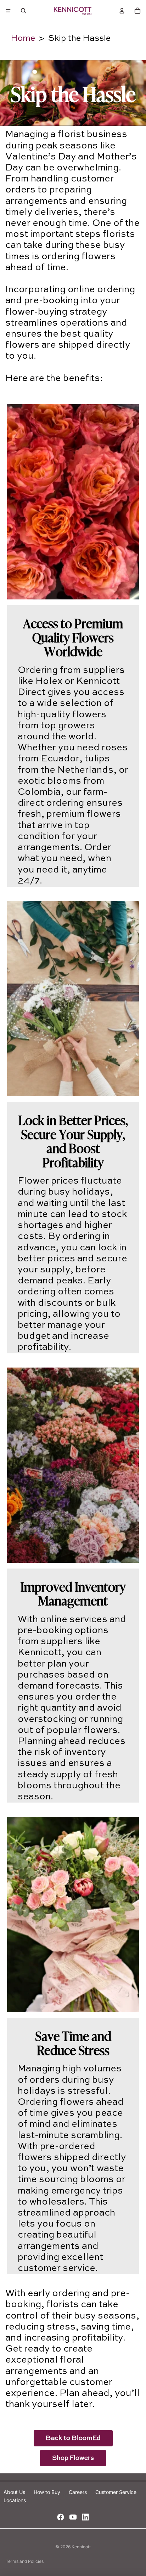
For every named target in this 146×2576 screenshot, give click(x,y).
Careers (78, 2492)
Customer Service (116, 2492)
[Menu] (8, 11)
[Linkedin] (85, 2517)
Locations (15, 2500)
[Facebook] (61, 2517)
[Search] (23, 11)
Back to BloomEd (73, 2438)
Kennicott (81, 2547)
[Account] (122, 11)
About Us (15, 2492)
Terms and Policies (25, 2561)
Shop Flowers (73, 2458)
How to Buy (48, 2492)
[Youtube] (73, 2517)
